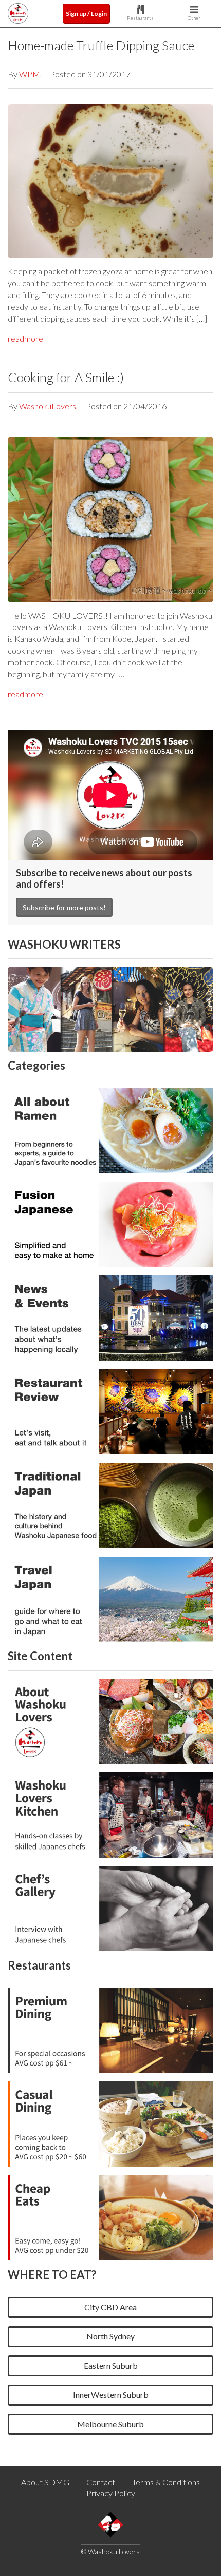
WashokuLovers (48, 406)
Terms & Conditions (166, 2482)
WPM (30, 74)
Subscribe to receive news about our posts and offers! (104, 878)
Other (194, 18)
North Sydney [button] (110, 2336)
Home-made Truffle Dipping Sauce (101, 45)
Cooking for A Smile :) (66, 377)
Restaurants (140, 18)
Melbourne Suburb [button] (110, 2424)
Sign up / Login (86, 14)
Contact (101, 2482)
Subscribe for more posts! (64, 907)
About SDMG (45, 2482)
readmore (25, 338)
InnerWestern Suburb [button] (111, 2395)
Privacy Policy (111, 2493)
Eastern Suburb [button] (111, 2365)
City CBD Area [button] (110, 2307)
